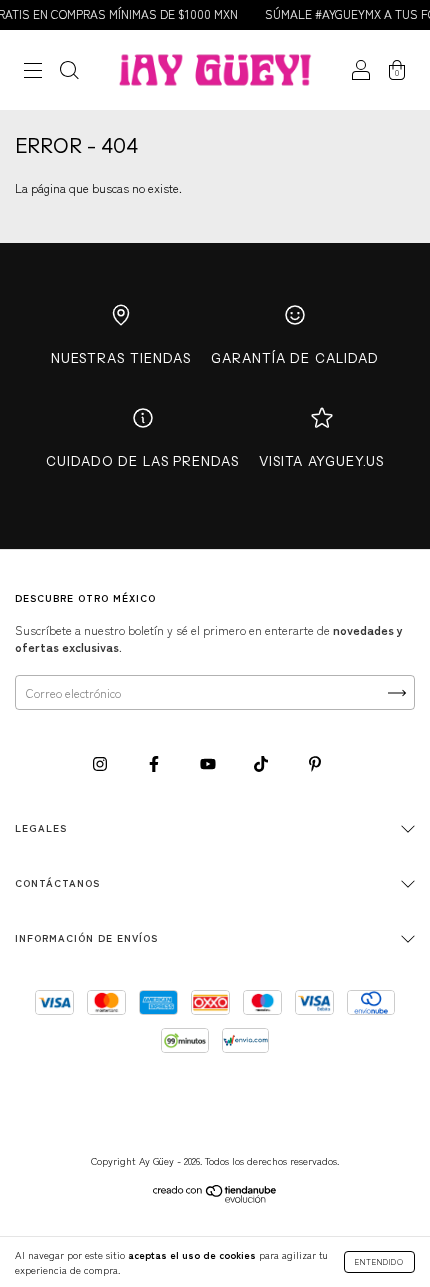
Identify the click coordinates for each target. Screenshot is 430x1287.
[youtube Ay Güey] (209, 762)
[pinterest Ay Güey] (315, 762)
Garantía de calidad (295, 358)
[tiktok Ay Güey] (262, 762)
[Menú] (33, 71)
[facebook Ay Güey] (155, 762)
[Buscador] (69, 71)
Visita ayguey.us (321, 461)
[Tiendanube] (215, 1197)
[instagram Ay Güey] (101, 762)
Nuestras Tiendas (121, 358)
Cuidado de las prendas (142, 461)
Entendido (379, 1261)
